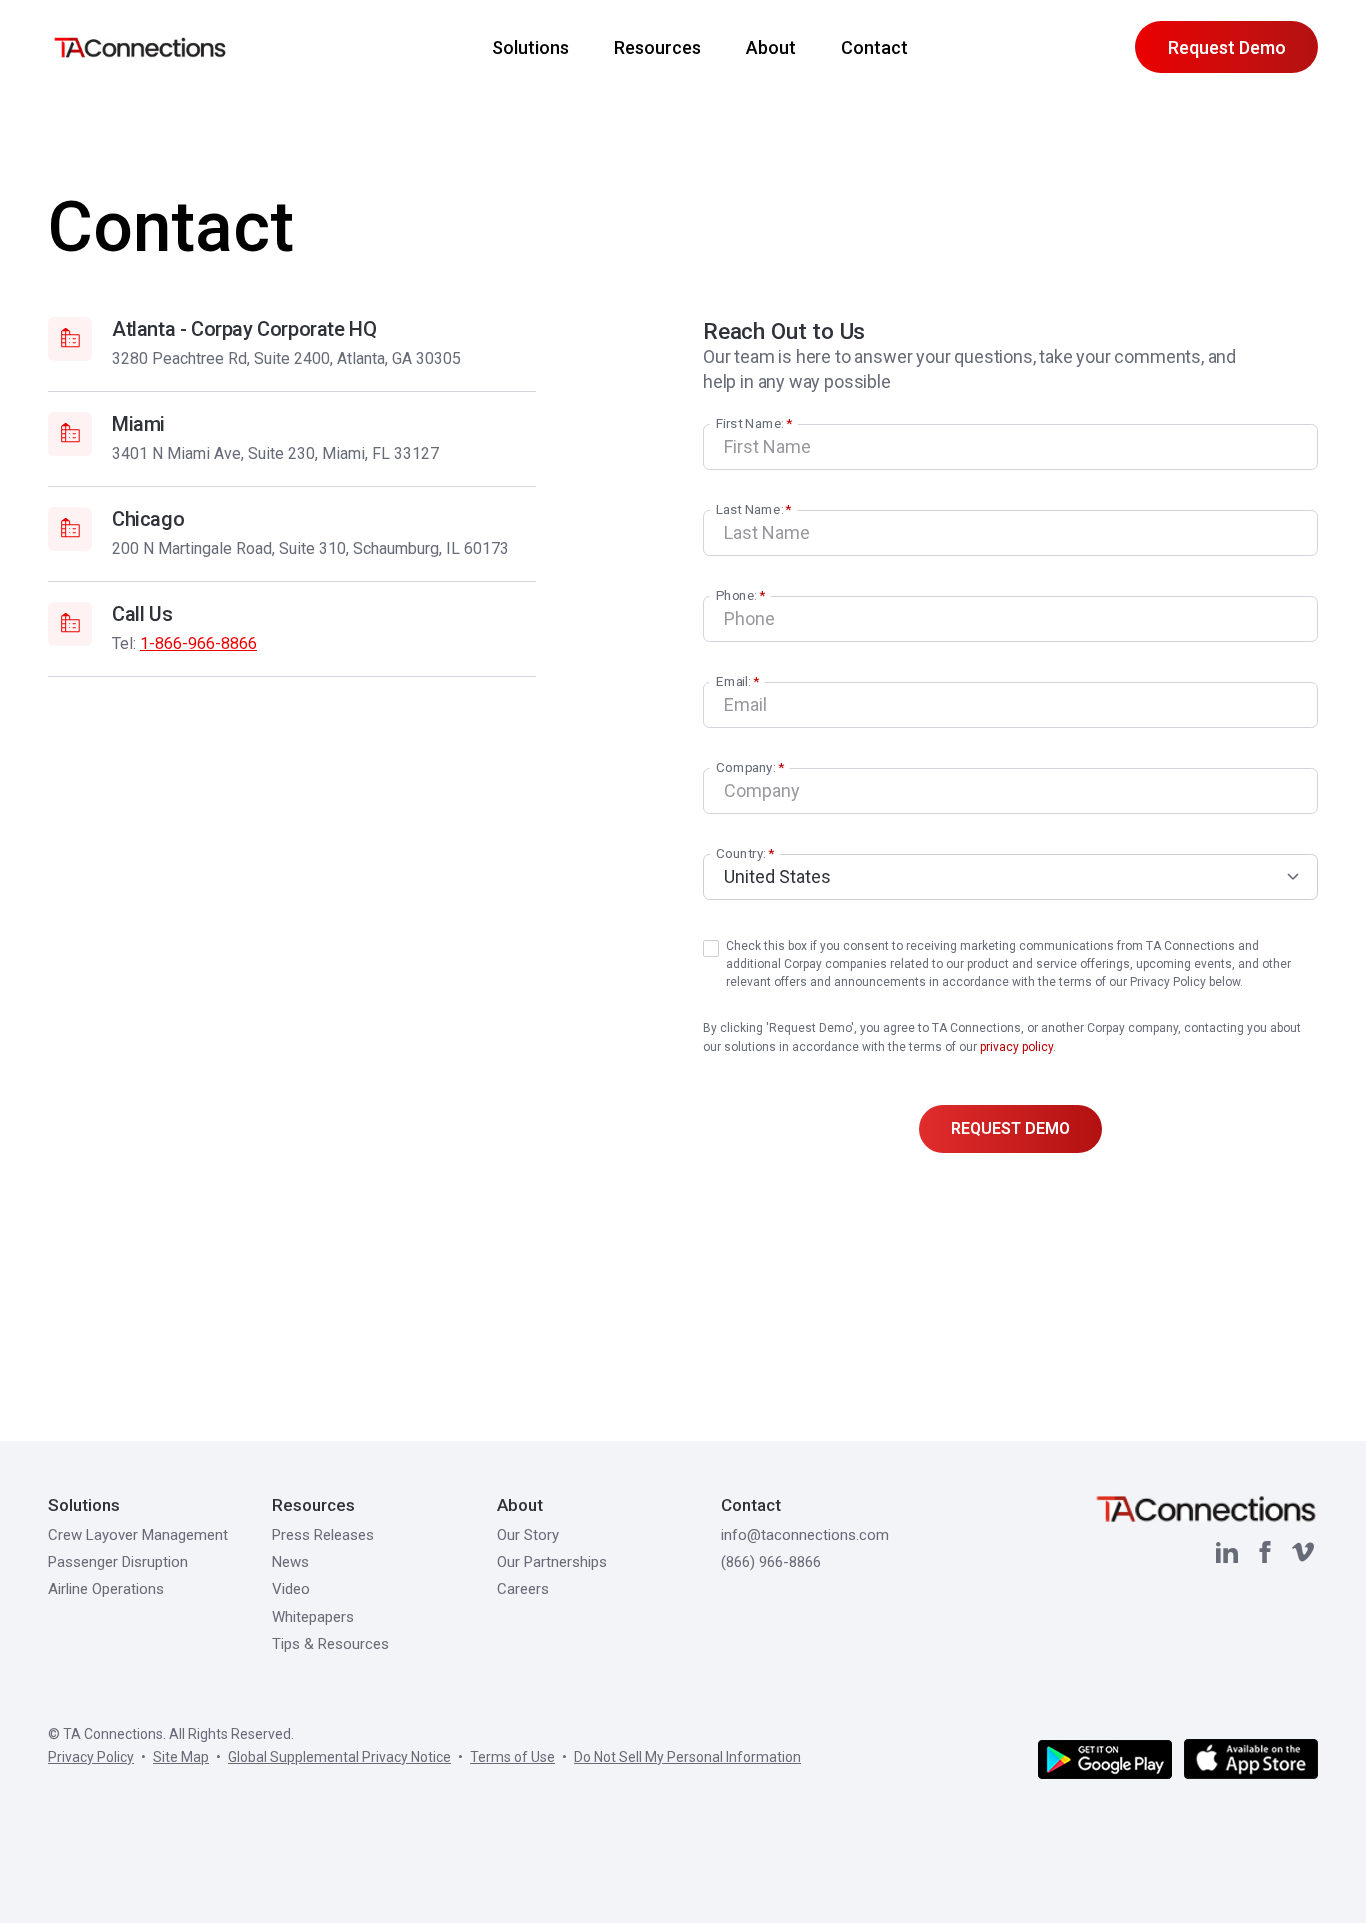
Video (291, 1589)
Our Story (528, 1535)
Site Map (181, 1757)
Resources (657, 47)
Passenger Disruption (118, 1562)
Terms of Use (512, 1757)
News (290, 1562)
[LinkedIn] (1227, 1552)
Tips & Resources (330, 1644)
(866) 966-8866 (771, 1562)
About (771, 47)
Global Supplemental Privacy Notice (339, 1757)
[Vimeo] (1303, 1552)
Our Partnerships (552, 1562)
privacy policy (1016, 1047)
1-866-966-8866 (198, 643)
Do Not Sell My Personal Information (687, 1757)
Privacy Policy (91, 1757)
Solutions (84, 1505)
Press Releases (323, 1535)
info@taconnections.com (805, 1535)
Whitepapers (313, 1617)
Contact (874, 47)
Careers (523, 1589)
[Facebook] (1265, 1552)
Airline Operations (106, 1589)
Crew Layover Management (138, 1535)
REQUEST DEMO (1010, 1128)
